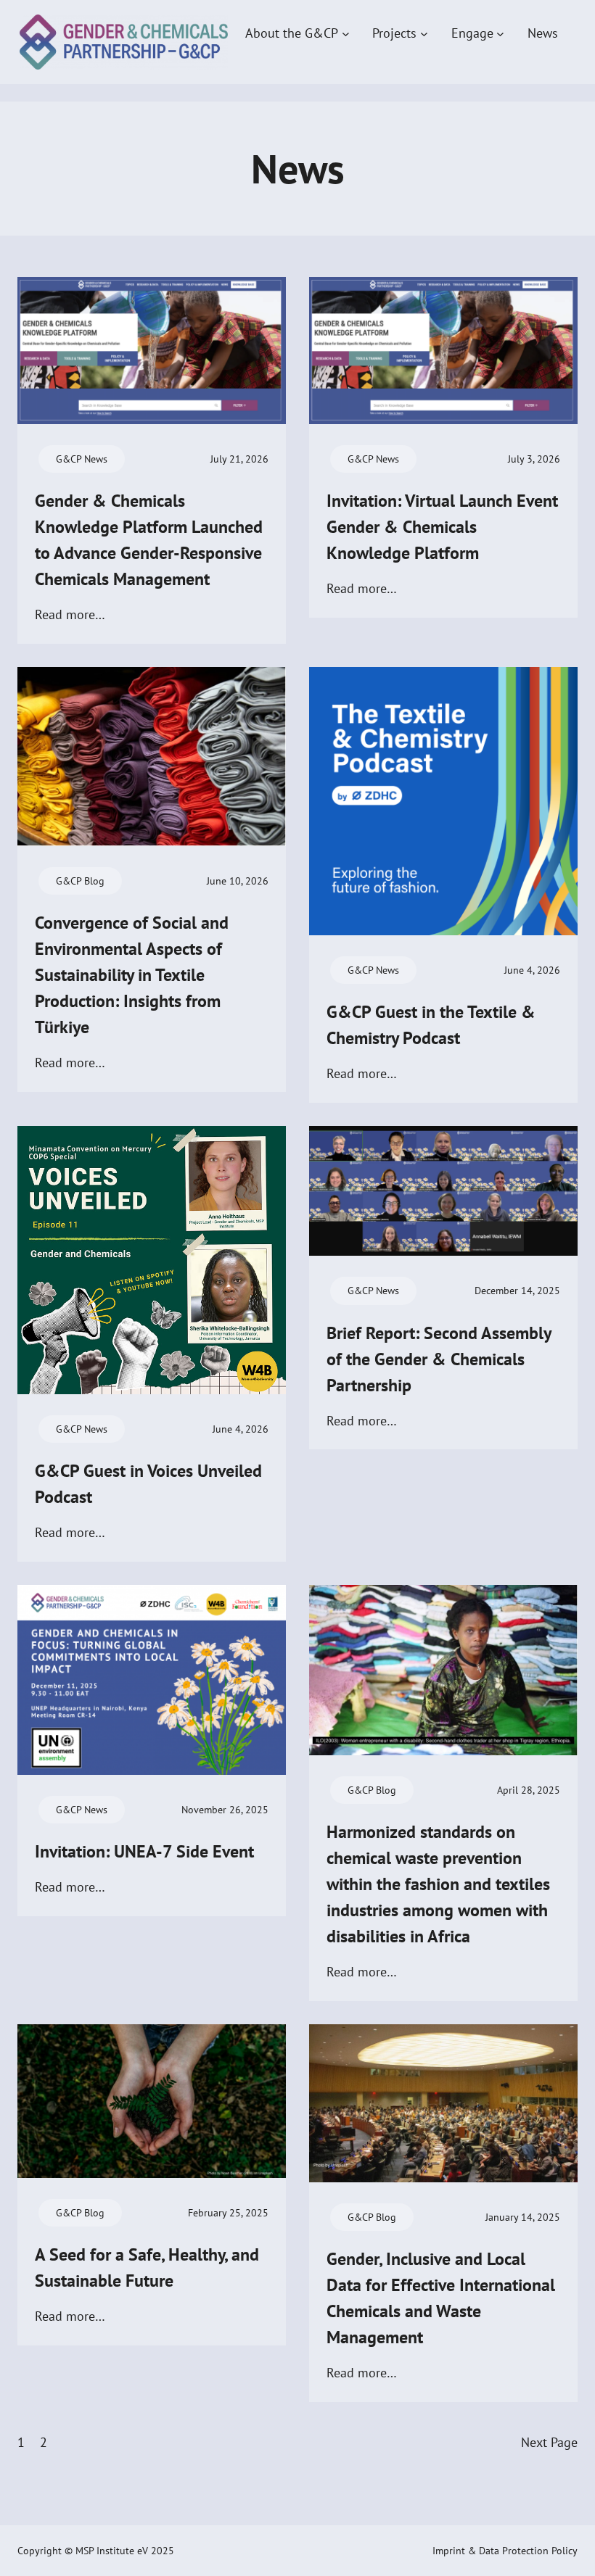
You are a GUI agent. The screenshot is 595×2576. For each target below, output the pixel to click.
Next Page (549, 2442)
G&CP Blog (80, 881)
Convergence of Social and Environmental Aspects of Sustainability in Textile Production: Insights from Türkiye (132, 975)
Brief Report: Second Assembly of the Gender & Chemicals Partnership (439, 1359)
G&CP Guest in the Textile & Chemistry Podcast (431, 1025)
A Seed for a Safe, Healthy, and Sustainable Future (147, 2268)
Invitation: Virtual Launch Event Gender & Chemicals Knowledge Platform (442, 527)
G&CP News (82, 459)
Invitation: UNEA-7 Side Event (144, 1851)
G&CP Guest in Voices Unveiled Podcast (148, 1484)
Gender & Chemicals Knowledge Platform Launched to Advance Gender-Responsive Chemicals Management (149, 540)
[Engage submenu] (500, 33)
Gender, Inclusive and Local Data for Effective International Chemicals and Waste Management (441, 2298)
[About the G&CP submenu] (346, 33)
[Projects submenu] (424, 33)
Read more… (70, 616)
